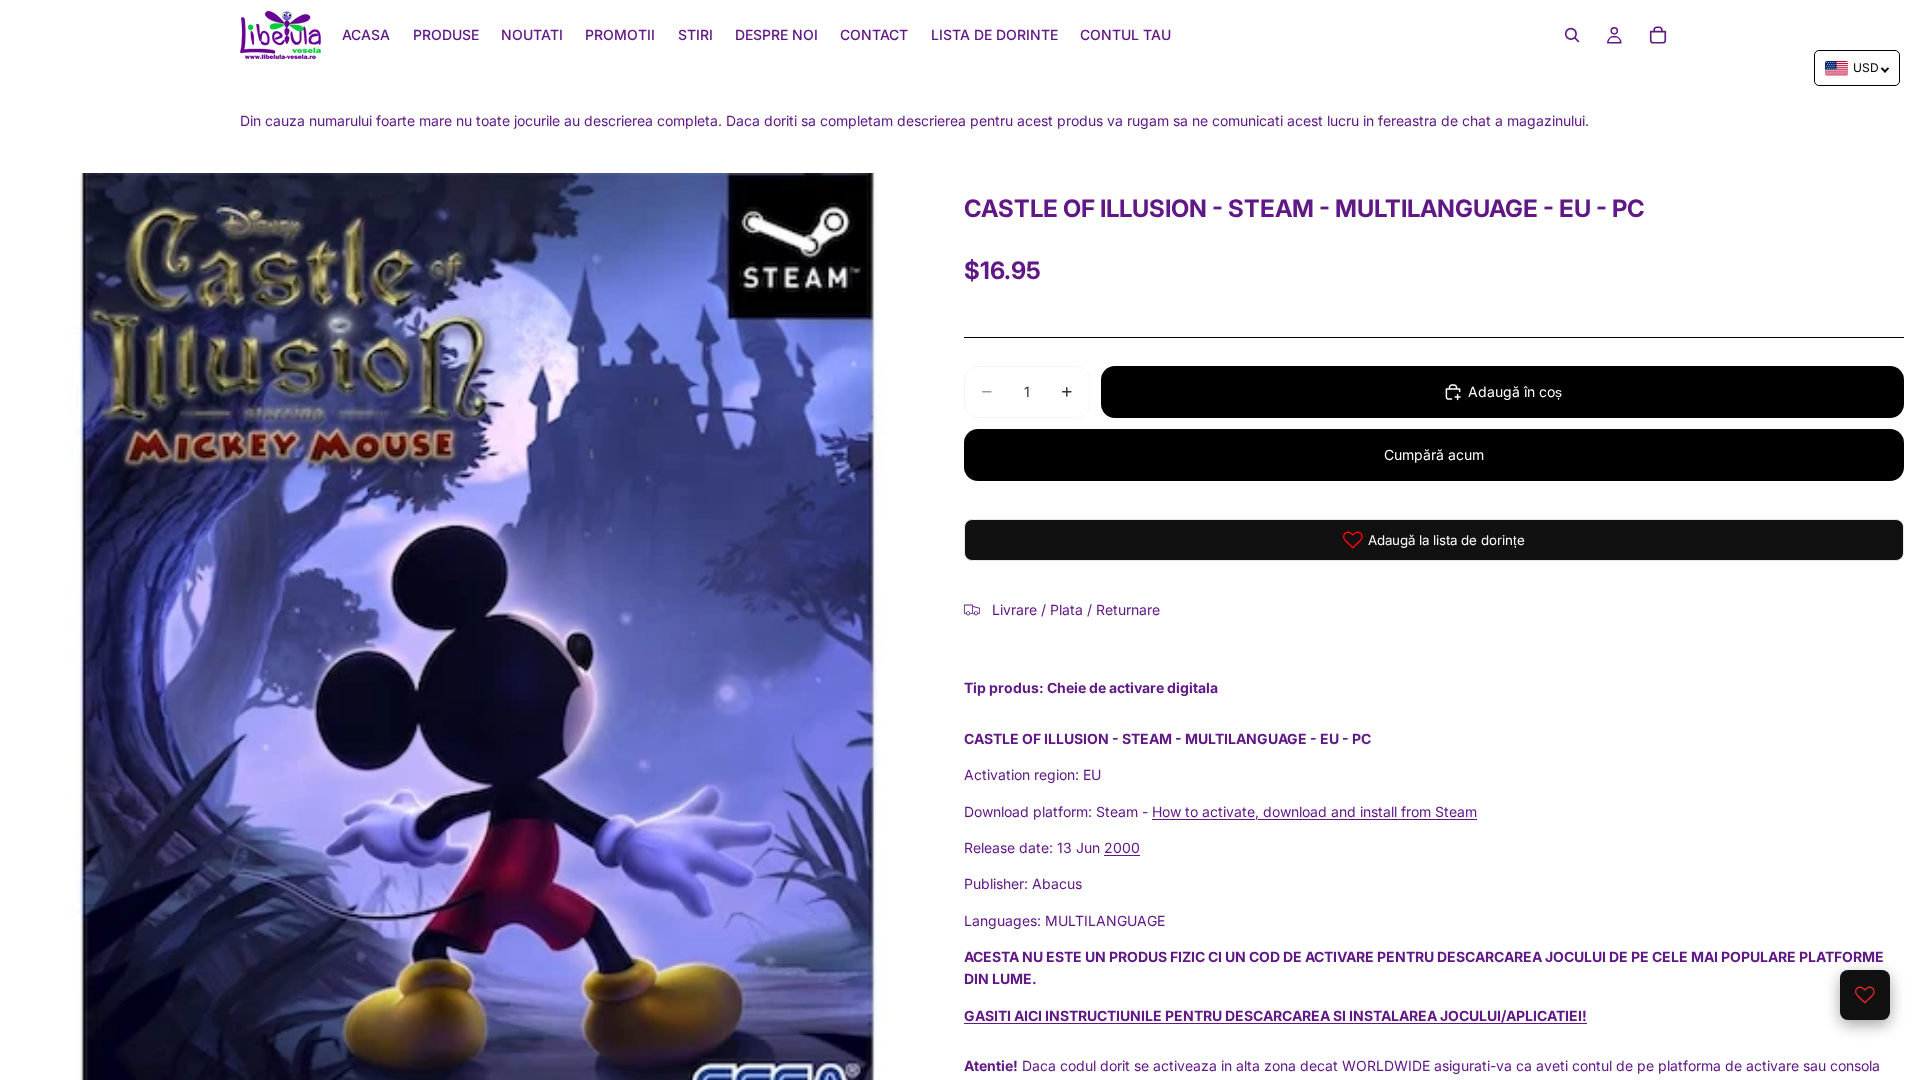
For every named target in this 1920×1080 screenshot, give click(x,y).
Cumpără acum (1434, 454)
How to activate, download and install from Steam (1314, 811)
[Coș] (1658, 35)
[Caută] (1572, 35)
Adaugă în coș (1515, 391)
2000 (1122, 847)
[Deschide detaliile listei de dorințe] (1865, 995)
